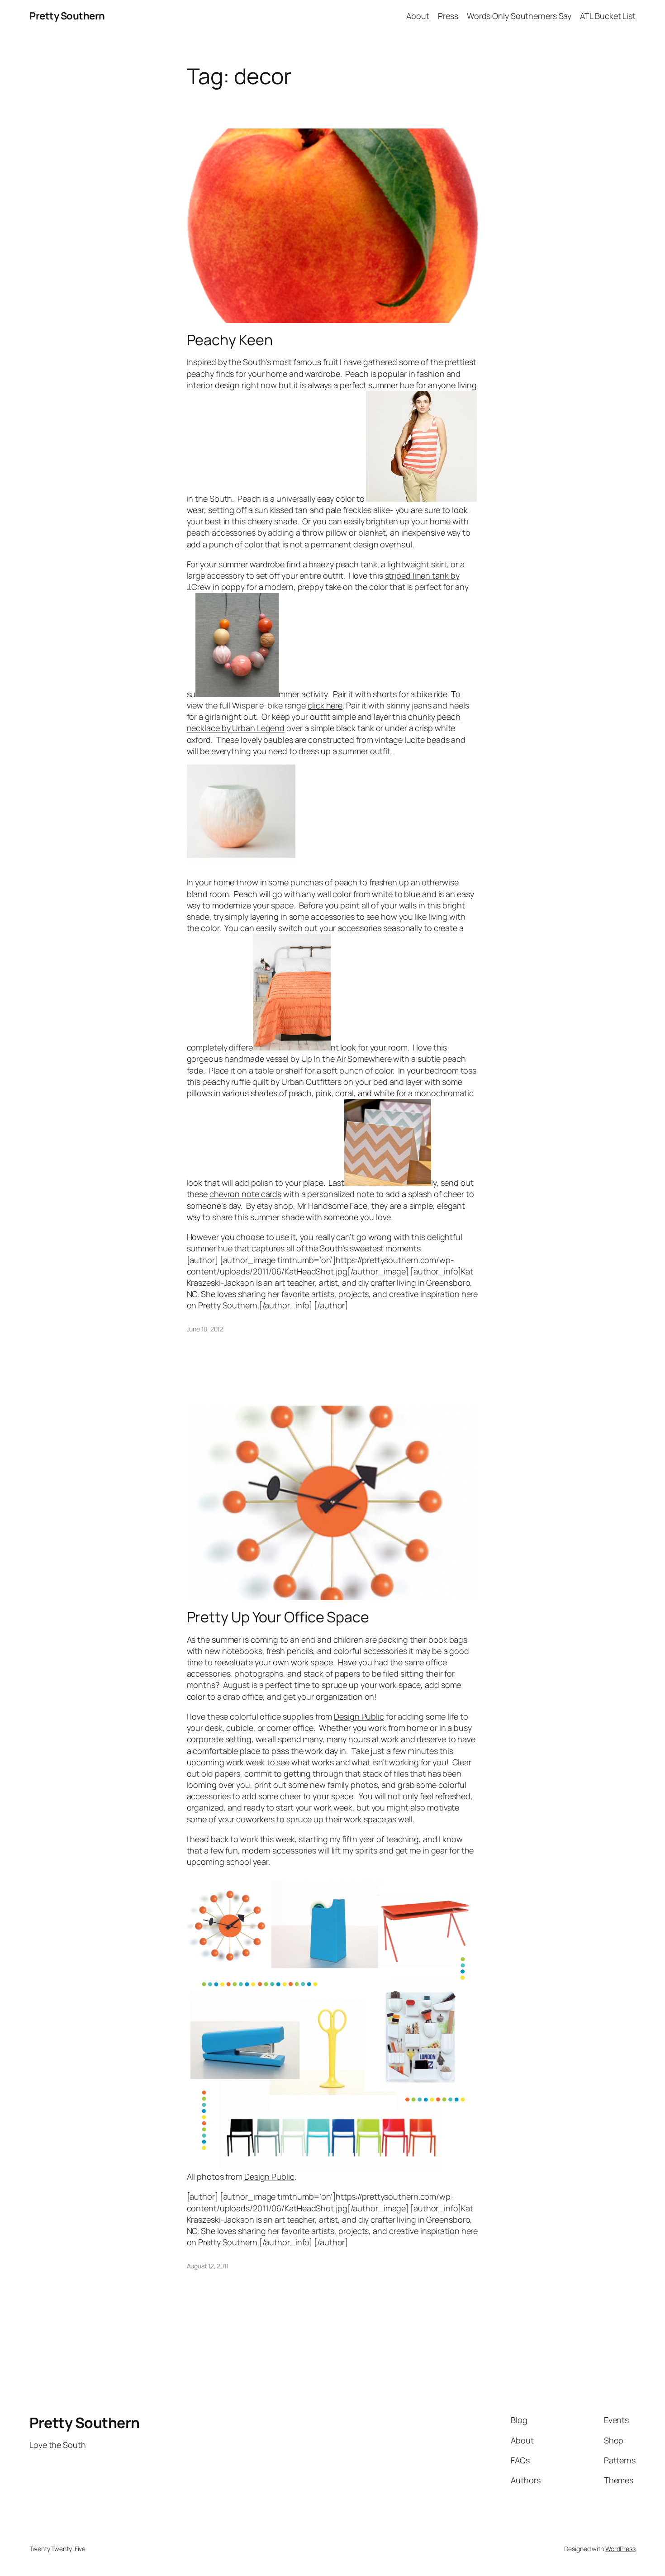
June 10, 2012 (205, 1329)
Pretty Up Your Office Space (278, 1617)
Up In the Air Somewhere (347, 1059)
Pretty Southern (67, 16)
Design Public (359, 1716)
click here (325, 705)
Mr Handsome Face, (334, 1206)
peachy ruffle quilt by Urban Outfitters (272, 1082)
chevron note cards (245, 1194)
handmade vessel (257, 1059)
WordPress (620, 2549)
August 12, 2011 (208, 2266)
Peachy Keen (230, 340)
